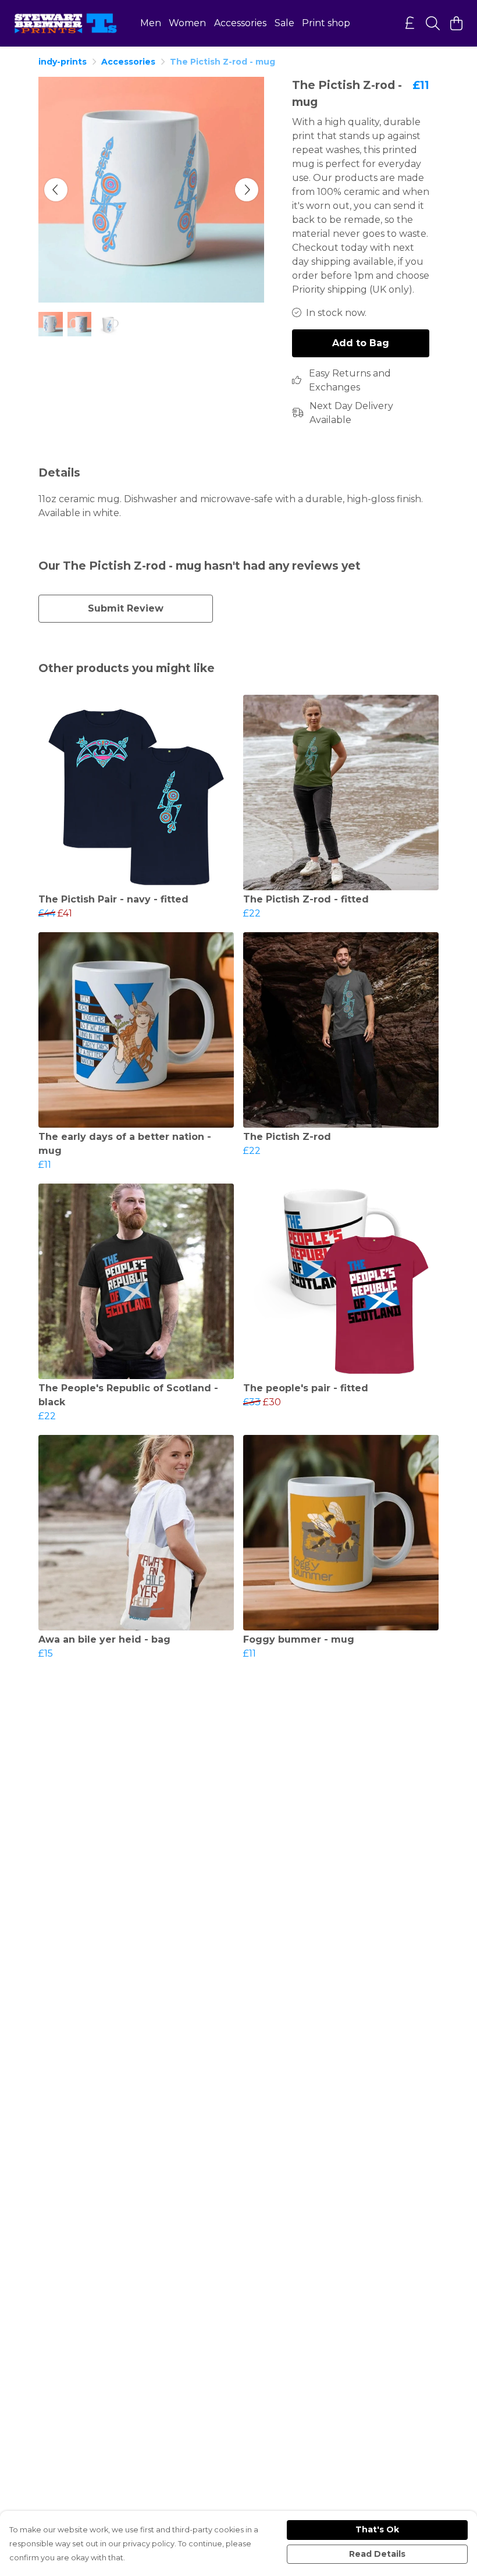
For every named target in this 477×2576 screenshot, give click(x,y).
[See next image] (247, 190)
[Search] (433, 23)
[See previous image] (56, 190)
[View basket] (456, 23)
